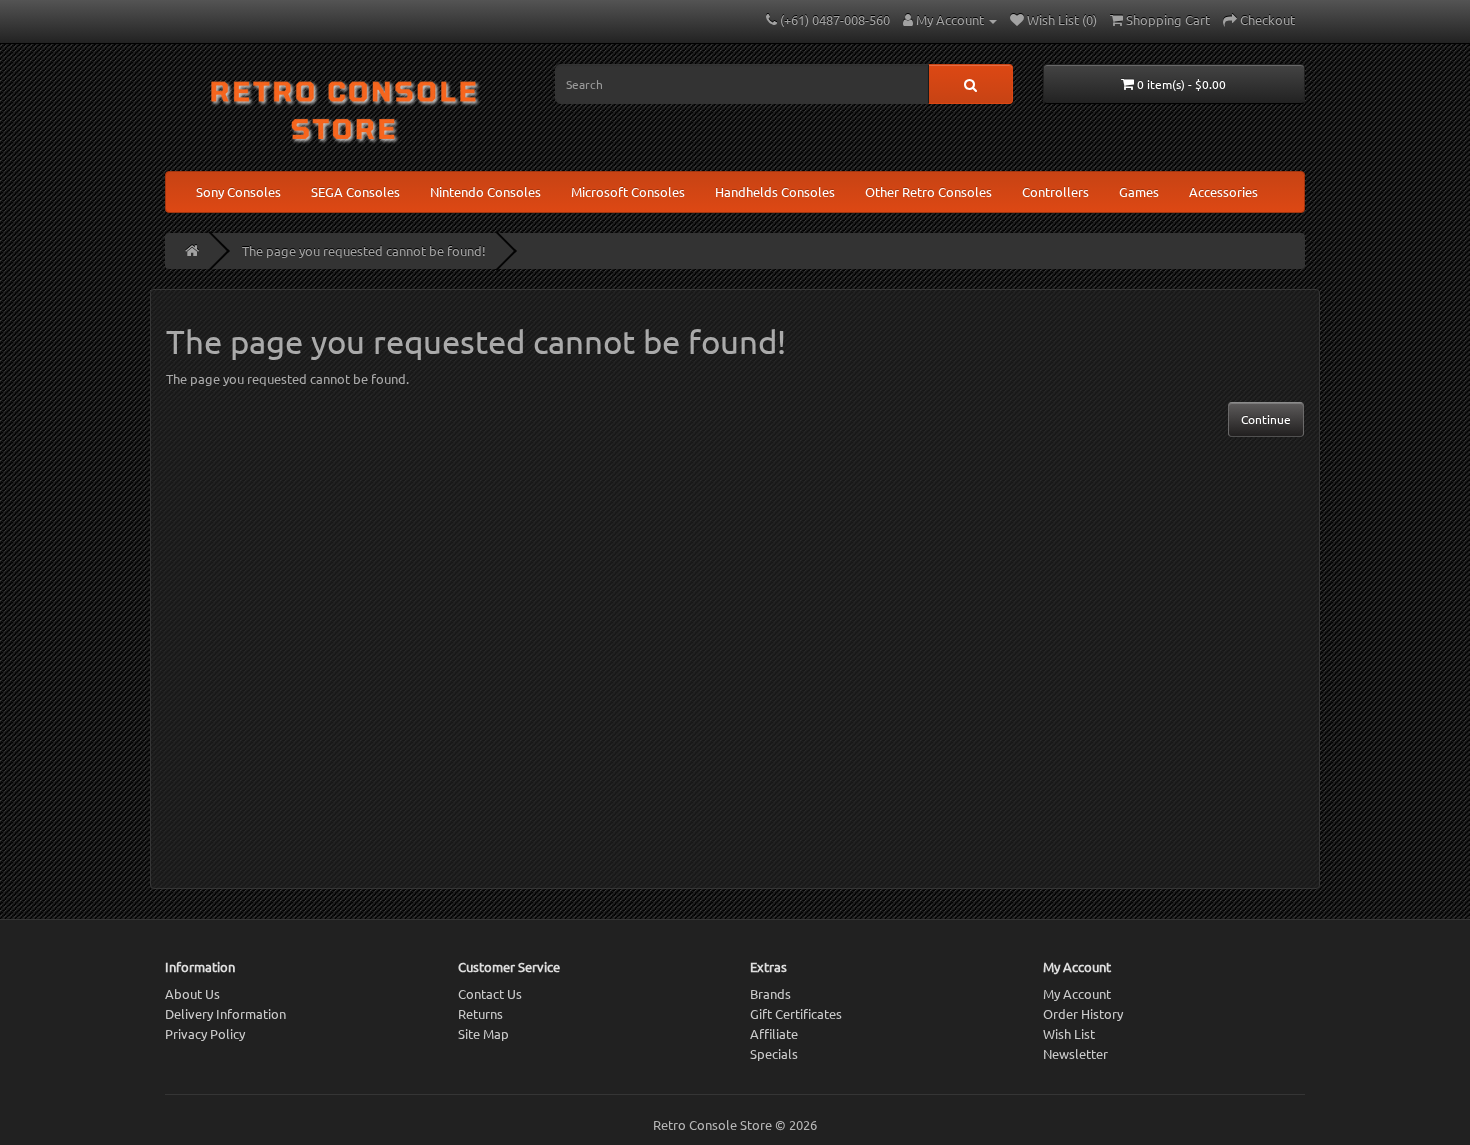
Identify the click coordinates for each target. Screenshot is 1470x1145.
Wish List (1069, 1033)
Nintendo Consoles (485, 191)
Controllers (1055, 191)
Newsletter (1075, 1053)
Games (1139, 191)
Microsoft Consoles (628, 191)
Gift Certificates (796, 1013)
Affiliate (774, 1033)
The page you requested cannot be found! (364, 250)
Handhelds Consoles (775, 191)
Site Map (483, 1033)
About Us (192, 993)
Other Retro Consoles (928, 191)
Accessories (1223, 191)
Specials (774, 1053)
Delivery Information (225, 1013)
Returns (480, 1013)
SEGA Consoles (355, 191)
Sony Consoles (238, 191)
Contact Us (490, 993)
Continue (1266, 419)
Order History (1083, 1013)
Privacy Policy (205, 1033)
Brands (770, 993)
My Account (1077, 993)
